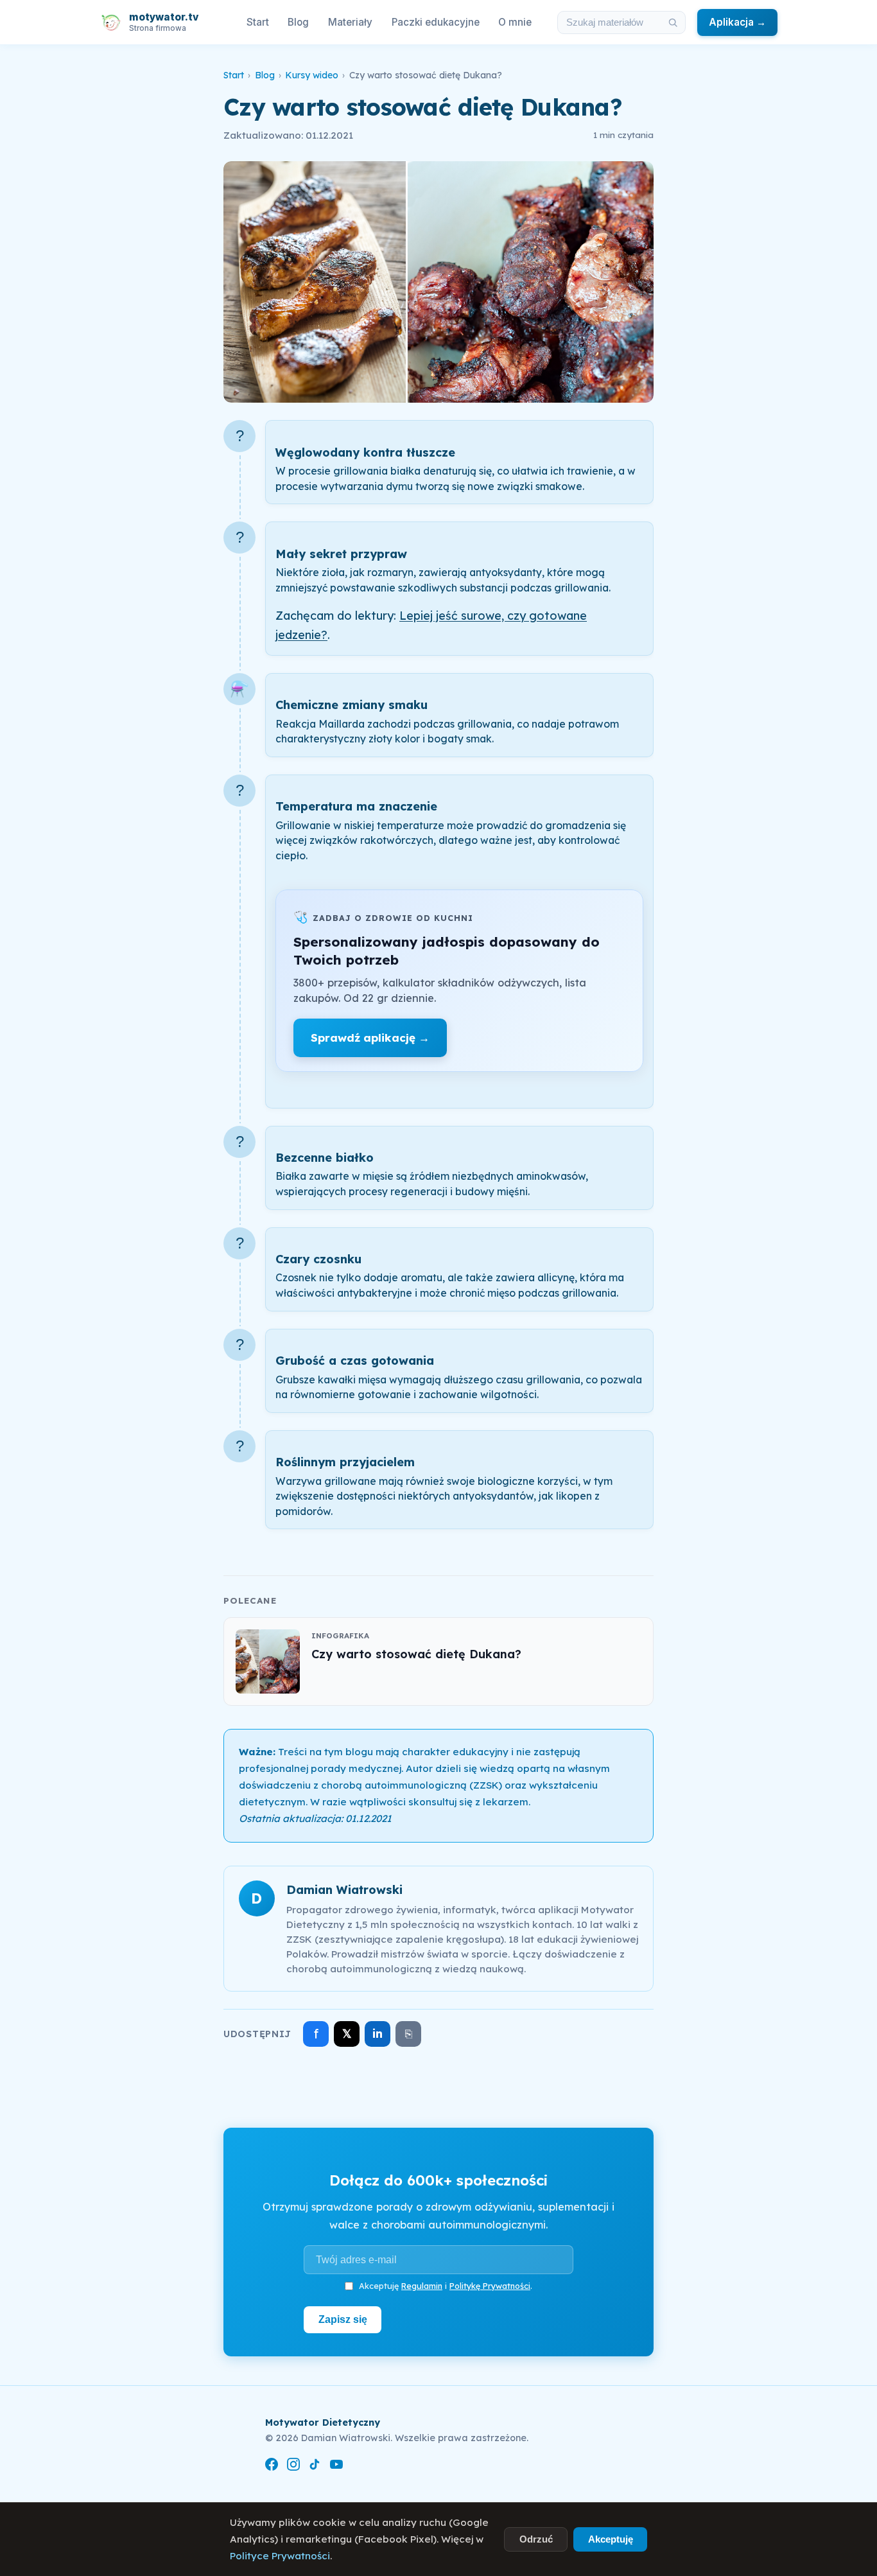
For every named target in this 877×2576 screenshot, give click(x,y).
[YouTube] (336, 2466)
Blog (298, 22)
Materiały (350, 22)
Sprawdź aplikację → (370, 1038)
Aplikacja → (737, 22)
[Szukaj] (673, 22)
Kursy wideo (312, 75)
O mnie (515, 22)
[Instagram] (293, 2466)
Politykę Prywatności (490, 2286)
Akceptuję (611, 2539)
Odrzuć (536, 2539)
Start (258, 22)
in (378, 2034)
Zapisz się (343, 2319)
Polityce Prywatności (280, 2556)
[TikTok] (315, 2466)
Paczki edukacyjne (436, 22)
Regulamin (422, 2286)
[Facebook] (272, 2466)
